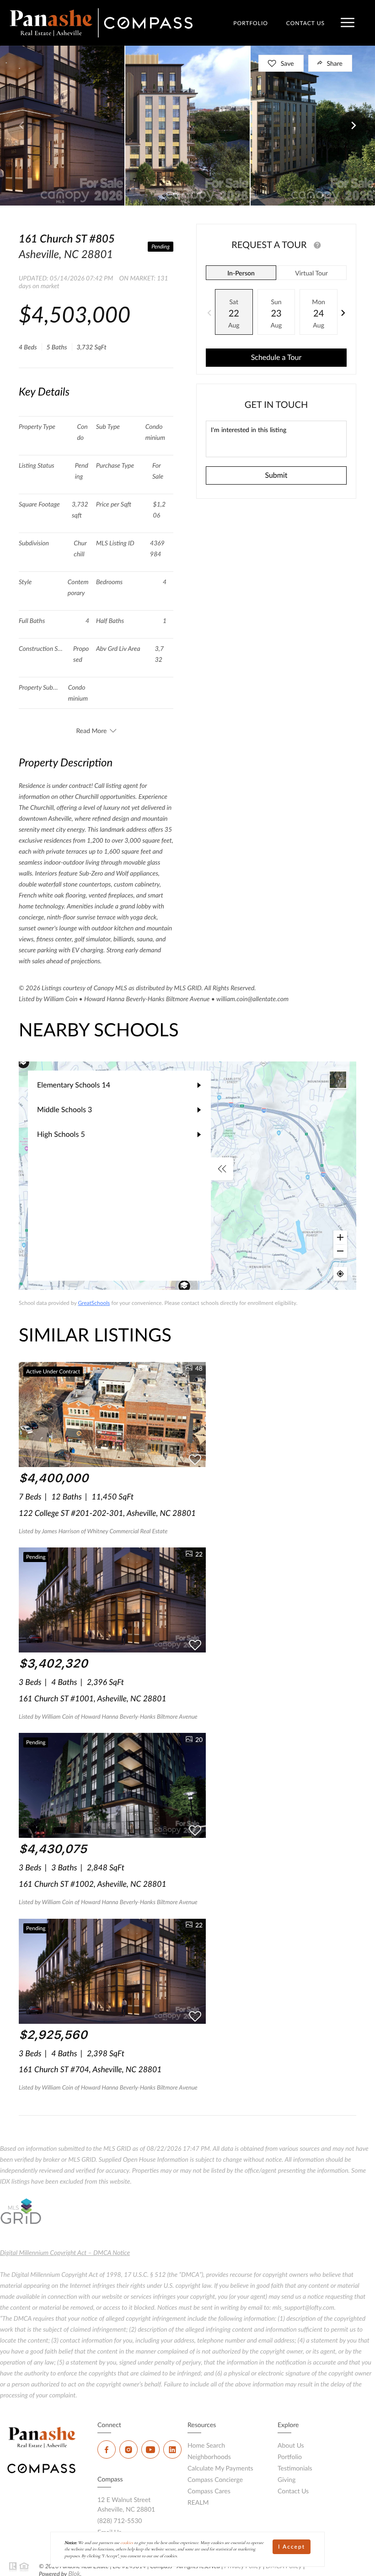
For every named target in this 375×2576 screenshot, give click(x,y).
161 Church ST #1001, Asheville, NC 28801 (93, 1698)
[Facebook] (107, 2449)
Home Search (206, 2445)
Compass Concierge (215, 2479)
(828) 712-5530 (120, 2521)
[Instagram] (129, 2449)
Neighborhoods (209, 2457)
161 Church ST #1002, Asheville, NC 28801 (93, 1884)
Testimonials (295, 2468)
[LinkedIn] (172, 2449)
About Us (291, 2445)
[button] (21, 126)
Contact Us (293, 2491)
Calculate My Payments (220, 2468)
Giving (287, 2479)
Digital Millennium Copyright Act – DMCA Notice (65, 2252)
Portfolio (290, 2457)
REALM (198, 2502)
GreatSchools (94, 1303)
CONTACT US (305, 23)
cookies (127, 2543)
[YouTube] (150, 2449)
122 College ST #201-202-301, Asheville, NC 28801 (107, 1513)
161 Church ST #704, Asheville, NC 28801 (90, 2069)
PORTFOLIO (251, 23)
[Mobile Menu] (348, 23)
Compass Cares (209, 2491)
